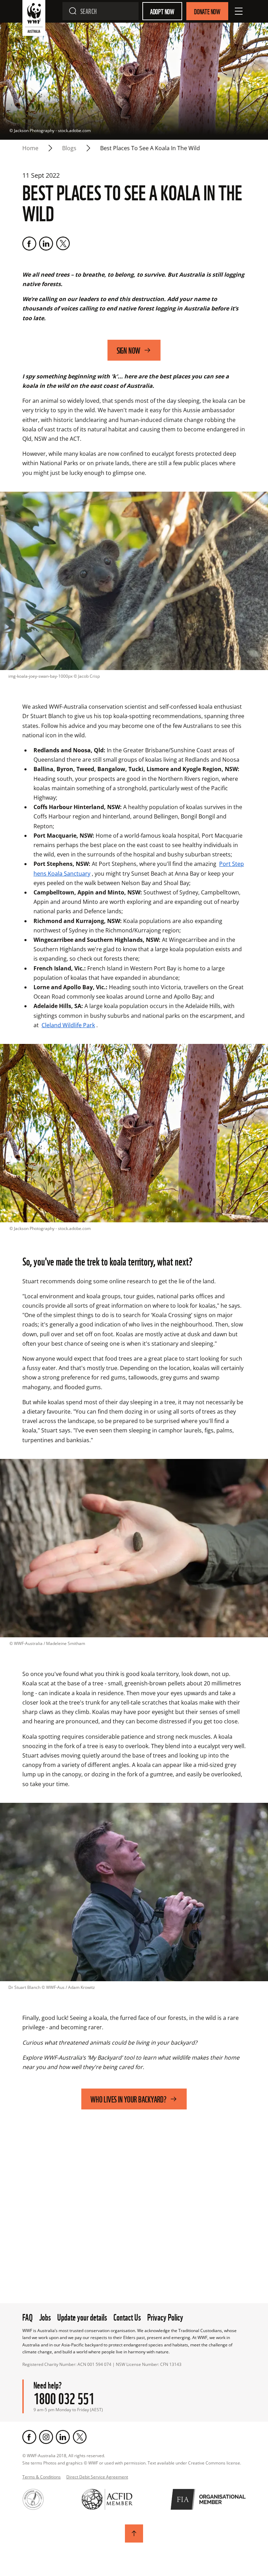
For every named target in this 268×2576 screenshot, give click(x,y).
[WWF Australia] (34, 19)
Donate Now (207, 11)
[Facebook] (29, 244)
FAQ (28, 2316)
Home (30, 148)
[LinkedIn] (46, 244)
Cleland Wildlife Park (68, 1025)
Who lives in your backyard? (128, 2099)
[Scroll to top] (134, 2533)
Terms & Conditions (42, 2477)
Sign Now (128, 350)
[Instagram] (46, 2437)
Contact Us (127, 2316)
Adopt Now (162, 11)
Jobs (45, 2316)
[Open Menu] (239, 11)
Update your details (82, 2316)
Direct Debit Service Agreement (97, 2477)
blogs (69, 148)
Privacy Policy (165, 2316)
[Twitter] (63, 244)
